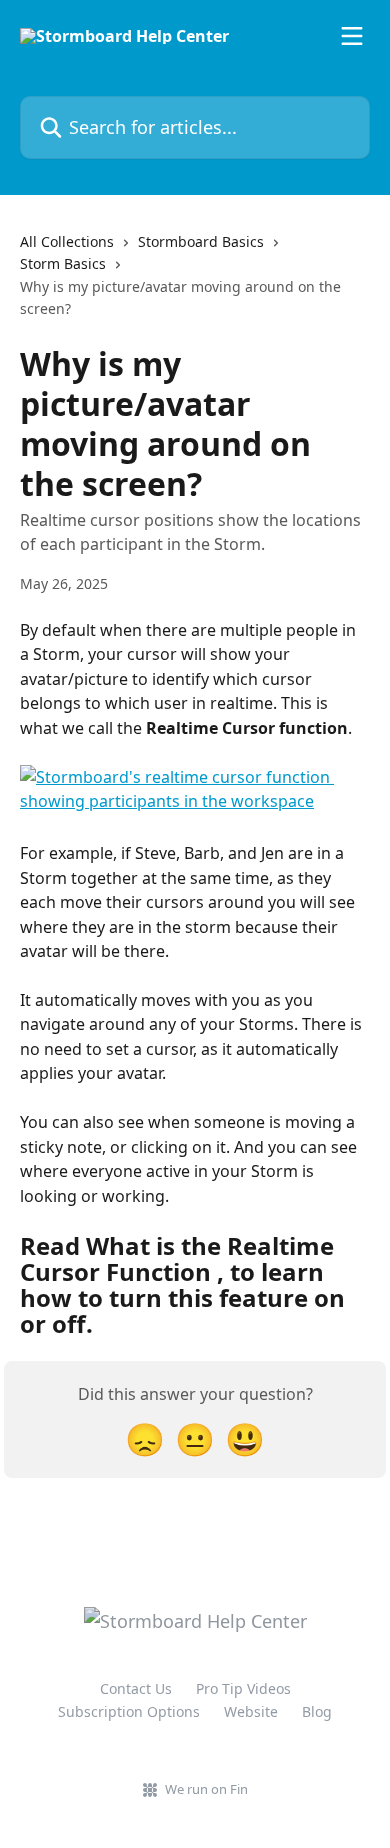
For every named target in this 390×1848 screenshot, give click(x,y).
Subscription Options (129, 1711)
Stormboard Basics (201, 241)
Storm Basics (63, 263)
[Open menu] (352, 36)
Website (251, 1711)
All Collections (67, 241)
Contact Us (136, 1688)
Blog (317, 1711)
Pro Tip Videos (243, 1688)
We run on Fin (206, 1789)
